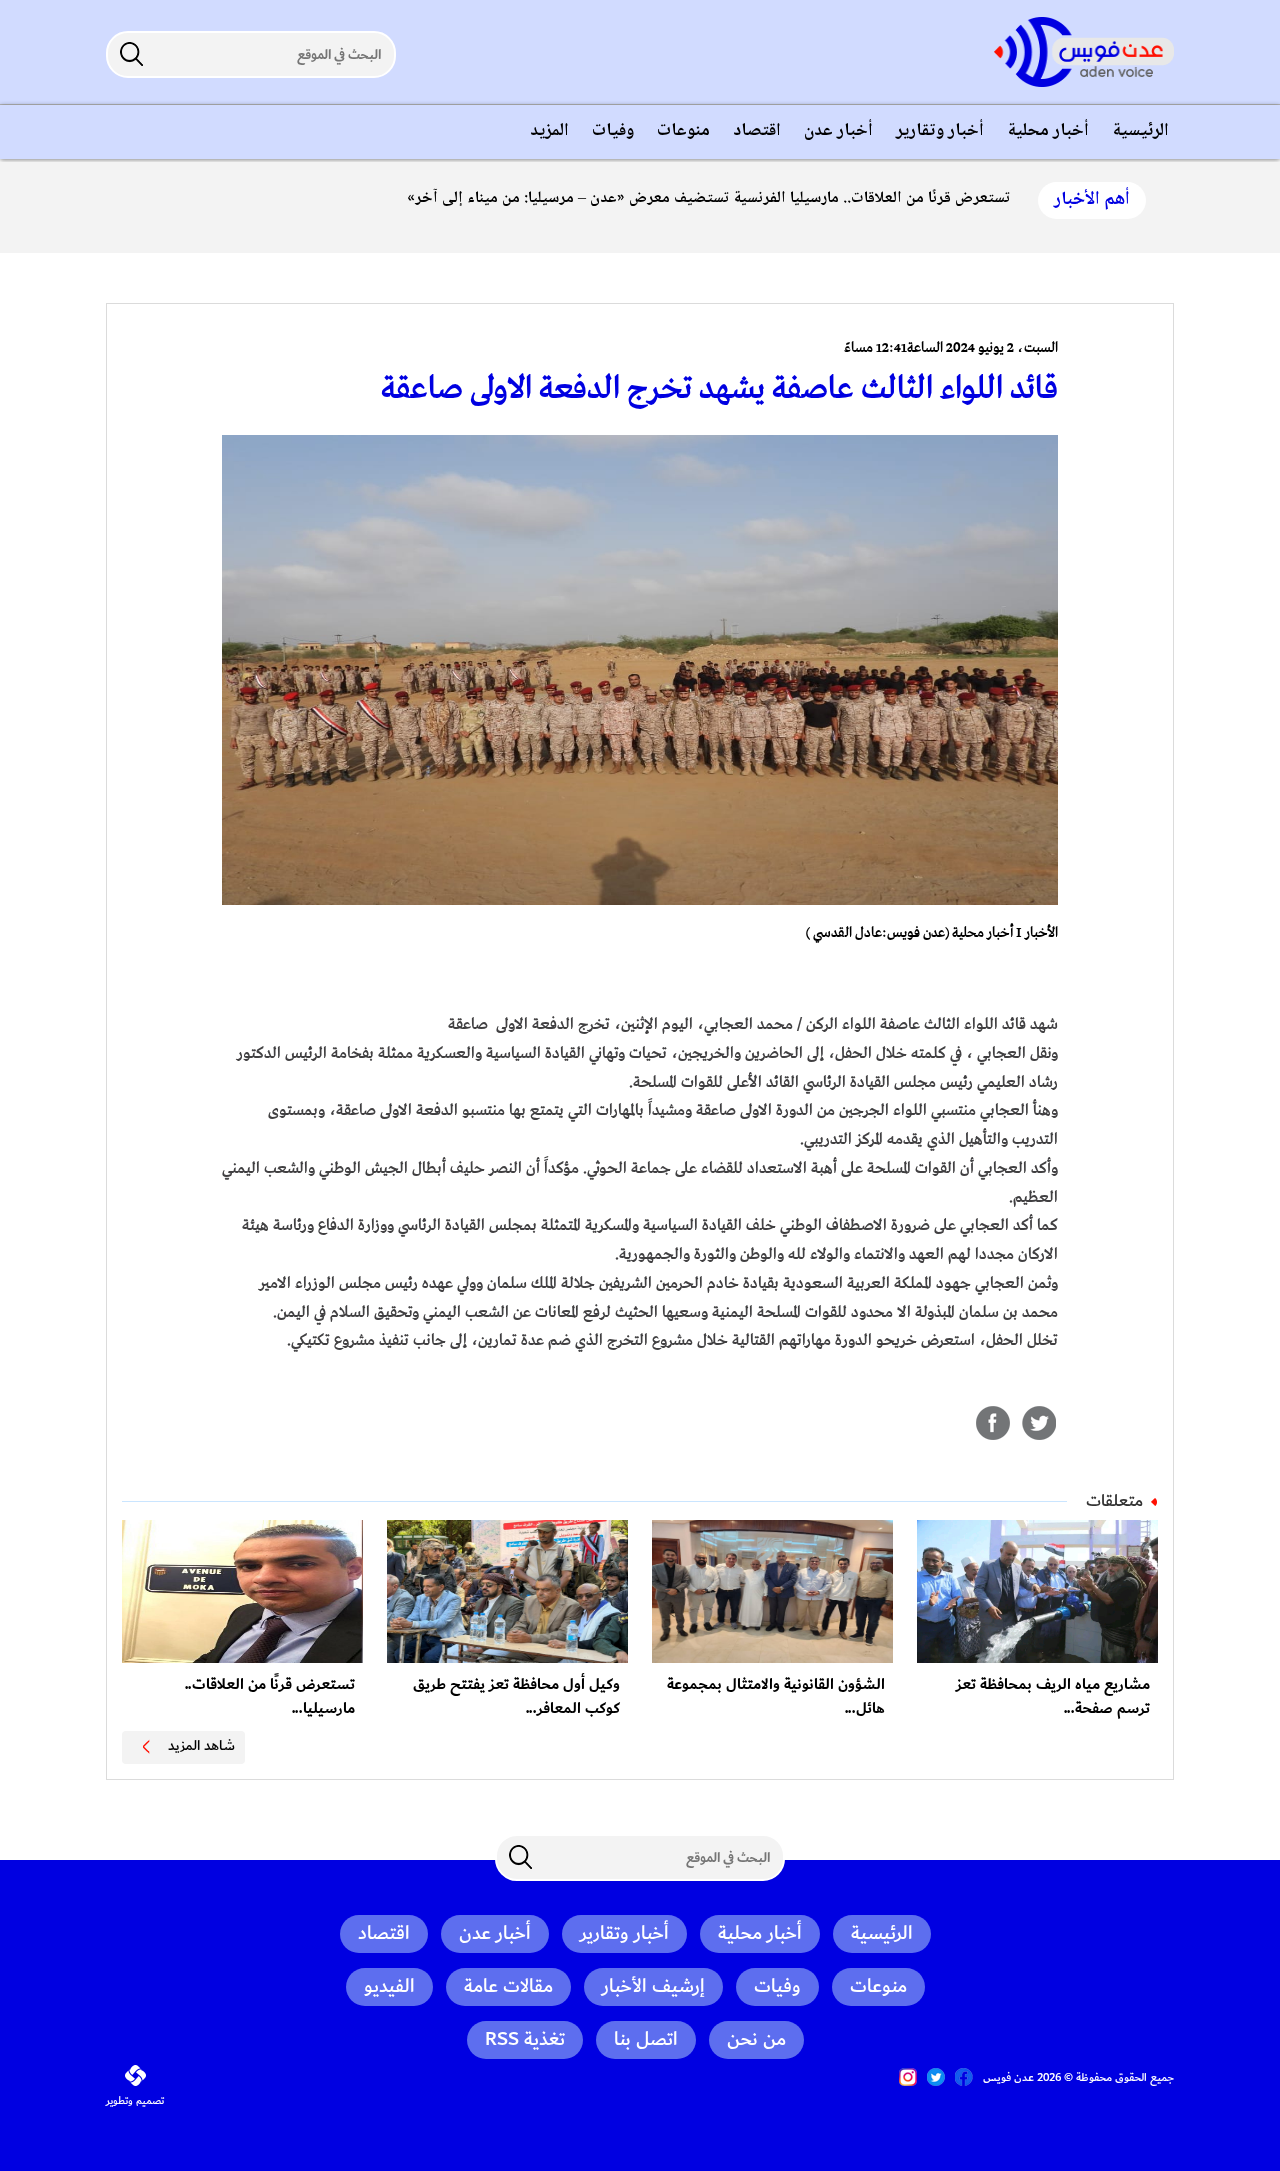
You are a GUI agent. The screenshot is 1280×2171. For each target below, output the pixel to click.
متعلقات (1114, 1501)
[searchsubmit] (131, 54)
